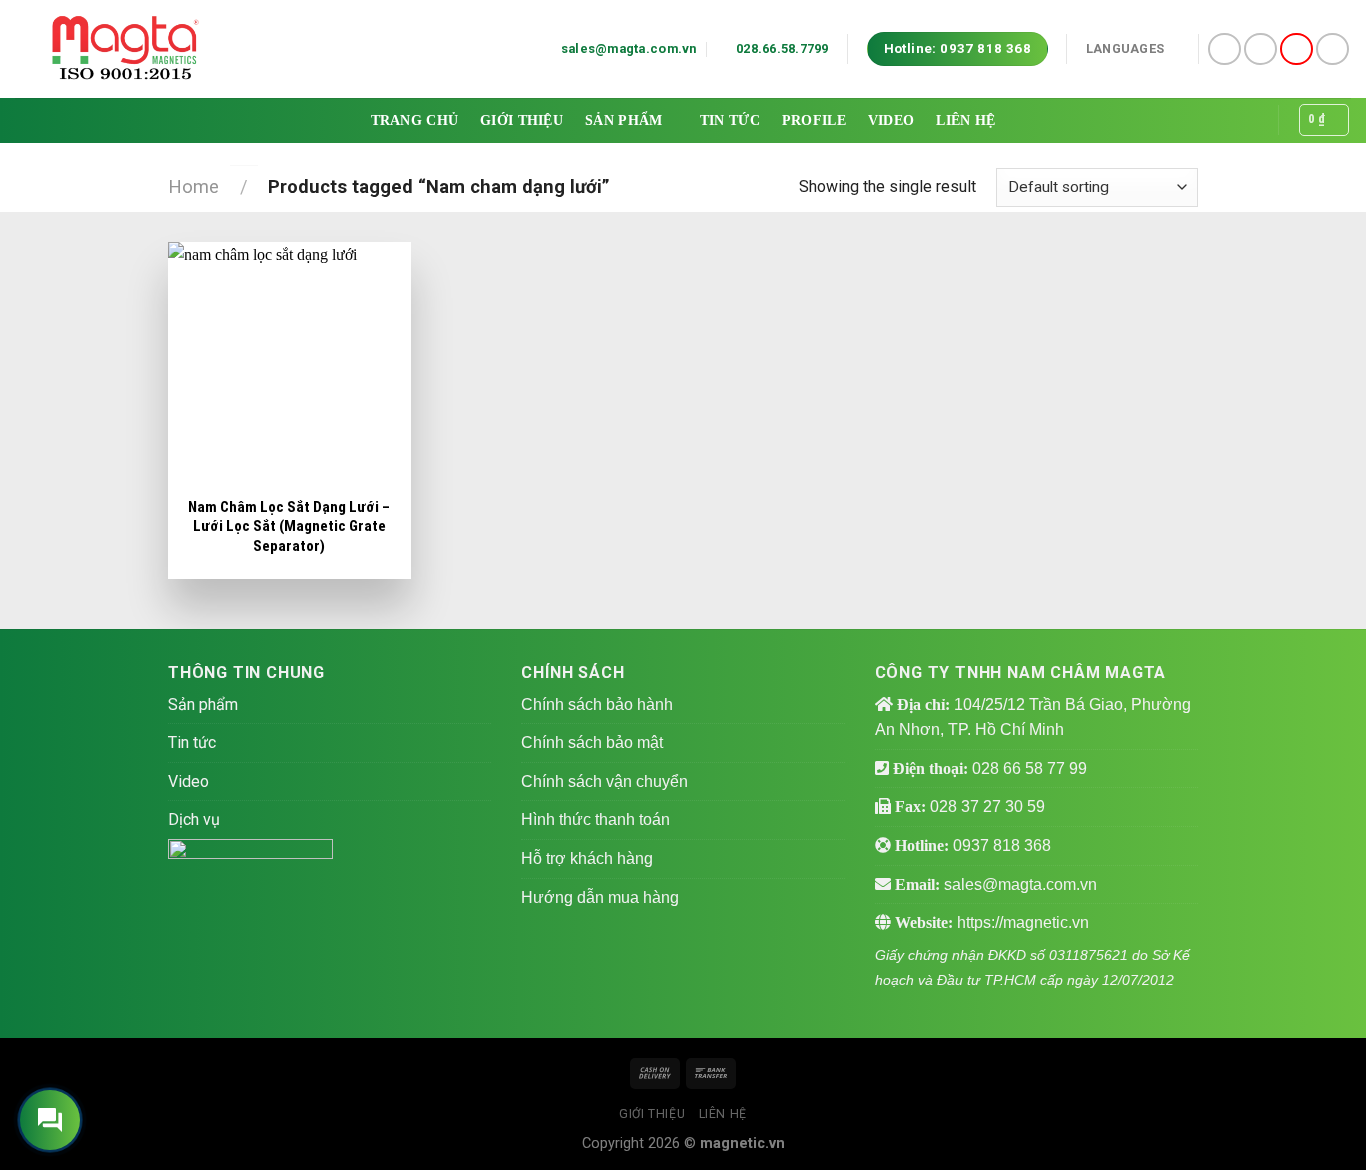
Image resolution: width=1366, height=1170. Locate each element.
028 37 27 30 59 (987, 806)
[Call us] (1296, 49)
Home (193, 186)
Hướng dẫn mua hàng (600, 897)
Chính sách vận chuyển (604, 781)
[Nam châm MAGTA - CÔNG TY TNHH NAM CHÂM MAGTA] (125, 49)
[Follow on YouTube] (1332, 49)
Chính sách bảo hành (597, 704)
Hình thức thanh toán (595, 819)
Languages (1125, 48)
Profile (814, 120)
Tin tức (730, 120)
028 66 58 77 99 (1029, 768)
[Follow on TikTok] (1260, 49)
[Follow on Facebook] (1224, 49)
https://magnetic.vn (1023, 922)
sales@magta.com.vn (1020, 884)
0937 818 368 (1002, 845)
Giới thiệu (521, 120)
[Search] (1250, 120)
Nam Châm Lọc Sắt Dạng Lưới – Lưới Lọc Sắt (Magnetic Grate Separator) (289, 526)
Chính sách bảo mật (592, 742)
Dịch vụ (194, 819)
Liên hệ (965, 120)
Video (891, 120)
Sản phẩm (623, 120)
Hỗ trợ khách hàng (587, 858)
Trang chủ (415, 120)
